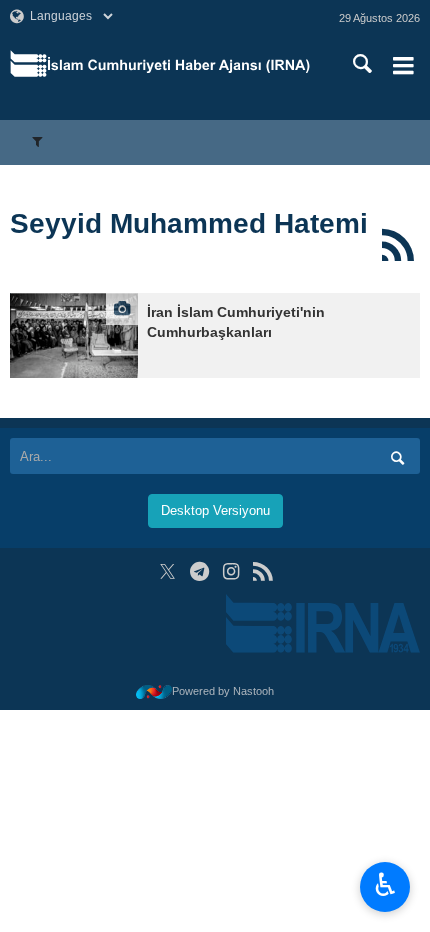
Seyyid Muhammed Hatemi (189, 223)
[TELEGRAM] (199, 571)
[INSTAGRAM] (231, 571)
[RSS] (397, 245)
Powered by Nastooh (223, 691)
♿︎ (385, 885)
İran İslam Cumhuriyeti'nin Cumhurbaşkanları (236, 322)
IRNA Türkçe (178, 65)
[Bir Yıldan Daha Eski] (74, 335)
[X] (167, 571)
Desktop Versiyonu (215, 510)
